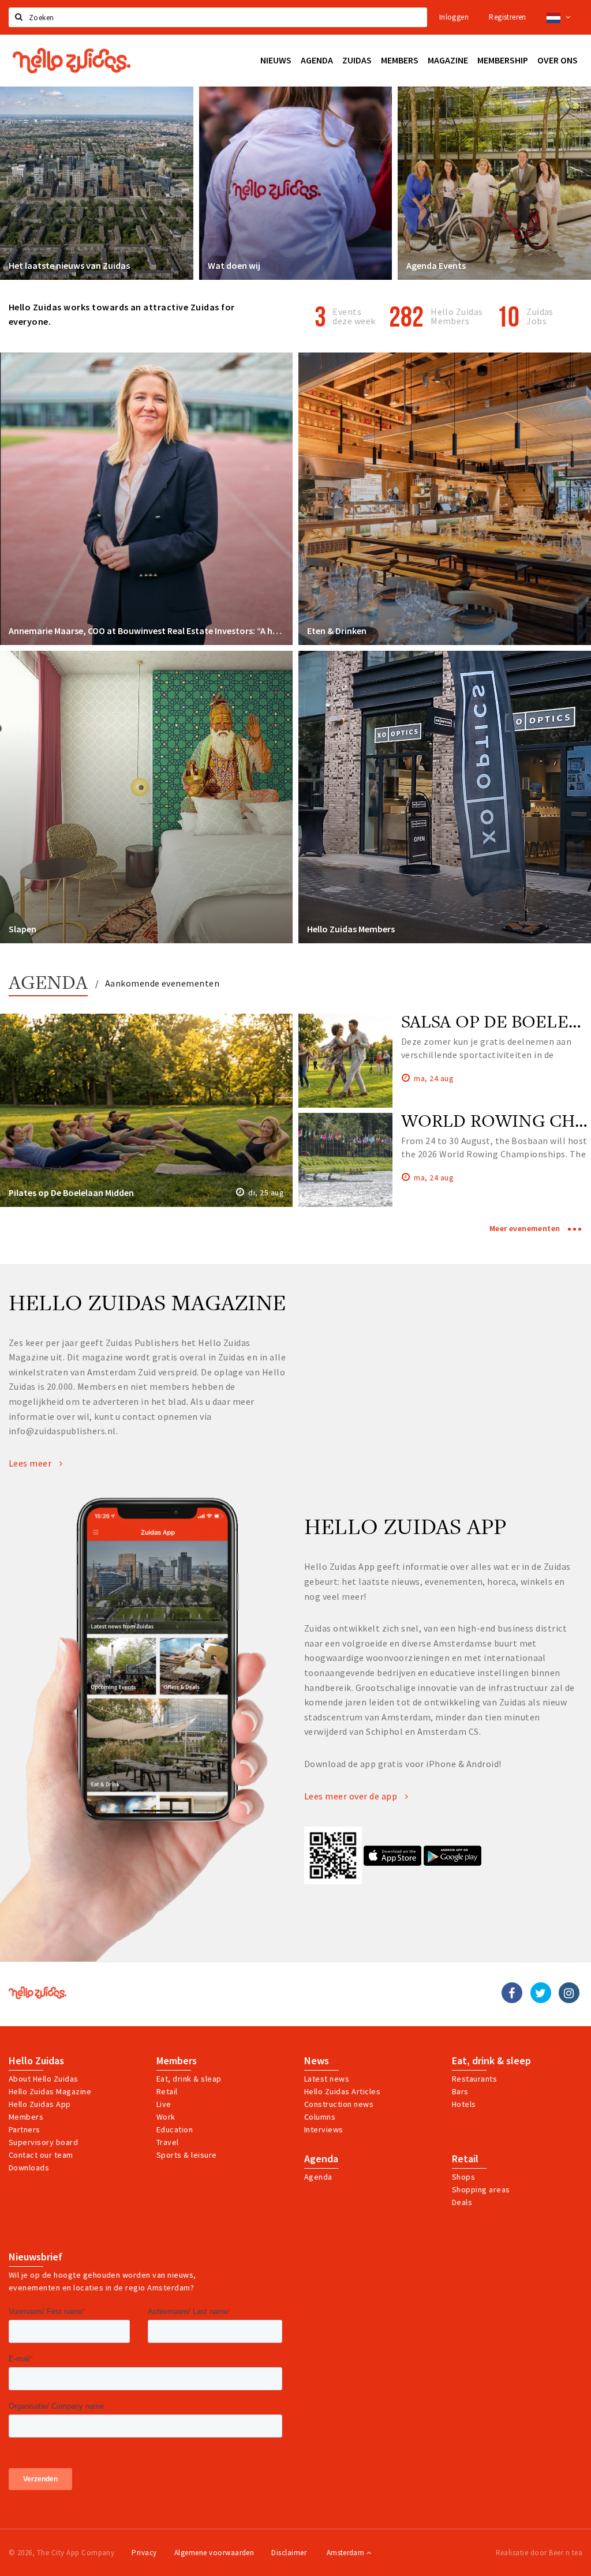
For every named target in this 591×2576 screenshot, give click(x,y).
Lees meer (31, 1463)
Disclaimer (289, 2553)
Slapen (23, 929)
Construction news (339, 2104)
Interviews (324, 2129)
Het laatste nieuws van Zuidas (69, 265)
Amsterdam (347, 2553)
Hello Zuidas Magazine (50, 2091)
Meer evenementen (526, 1228)
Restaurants (474, 2079)
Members (26, 2117)
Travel (168, 2142)
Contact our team (41, 2155)
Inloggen (454, 17)
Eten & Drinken (337, 631)
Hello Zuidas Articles (342, 2091)
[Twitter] (541, 1993)
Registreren (507, 17)
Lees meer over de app (352, 1796)
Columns (320, 2117)
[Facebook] (512, 1993)
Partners (25, 2129)
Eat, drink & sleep (491, 2061)
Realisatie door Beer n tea (539, 2553)
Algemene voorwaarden (214, 2553)
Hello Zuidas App (40, 2104)
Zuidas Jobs (540, 316)
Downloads (29, 2168)
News (317, 2061)
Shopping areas (481, 2189)
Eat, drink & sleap (189, 2079)
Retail (167, 2091)
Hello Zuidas (36, 2061)
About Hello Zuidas (44, 2079)
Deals (462, 2202)
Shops (463, 2177)
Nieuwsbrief (35, 2257)
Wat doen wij (234, 265)
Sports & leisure (187, 2155)
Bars (460, 2091)
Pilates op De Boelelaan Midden (71, 1193)
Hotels (464, 2104)
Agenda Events (436, 265)
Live (164, 2104)
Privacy (144, 2553)
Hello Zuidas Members (457, 316)
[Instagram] (569, 1993)
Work (166, 2117)
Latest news (327, 2079)
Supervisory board (43, 2142)
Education (175, 2129)
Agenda (48, 984)
